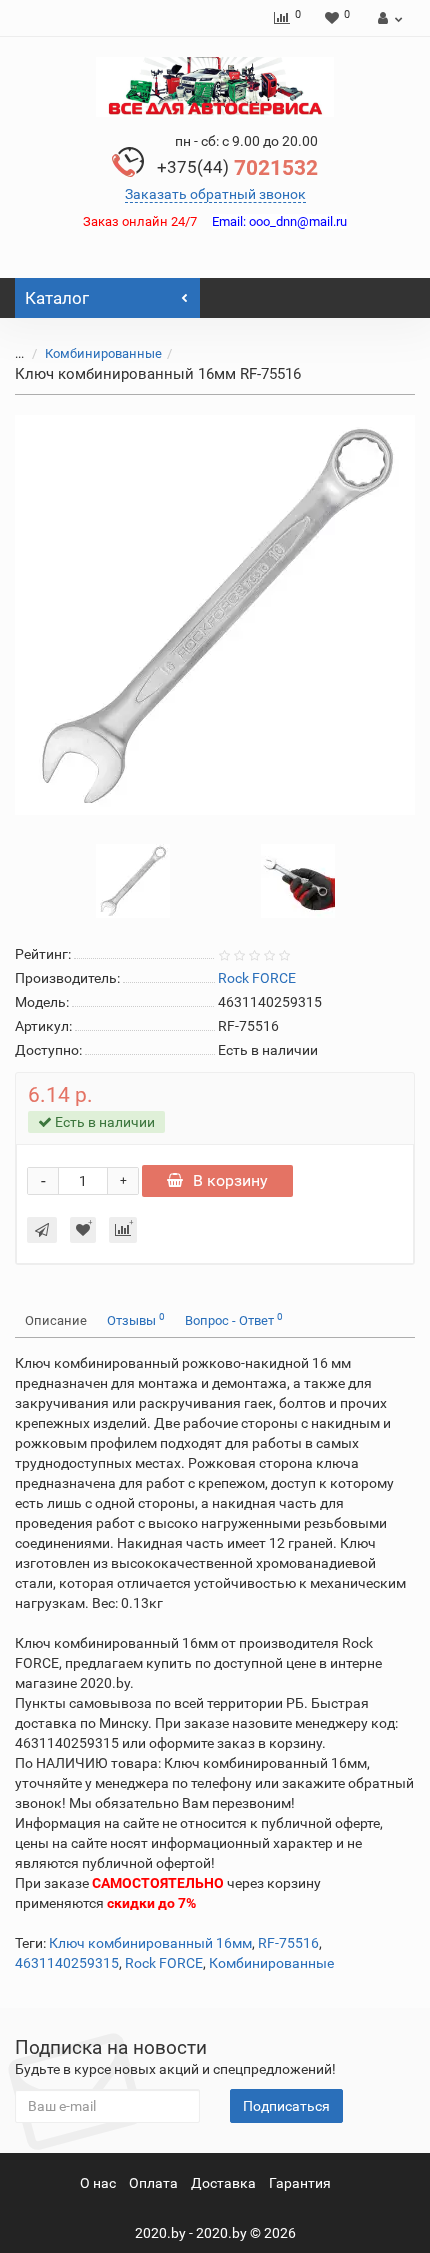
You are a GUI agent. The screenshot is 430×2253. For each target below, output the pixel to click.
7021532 (237, 168)
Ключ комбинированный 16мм (150, 1943)
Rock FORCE (164, 1963)
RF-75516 (288, 1943)
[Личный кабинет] (387, 18)
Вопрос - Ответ (234, 1319)
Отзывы (136, 1319)
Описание (56, 1320)
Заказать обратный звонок (215, 194)
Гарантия (300, 2183)
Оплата (153, 2183)
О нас (98, 2183)
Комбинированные (103, 353)
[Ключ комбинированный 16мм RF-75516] (215, 615)
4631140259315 (67, 1963)
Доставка (223, 2183)
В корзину (230, 1180)
